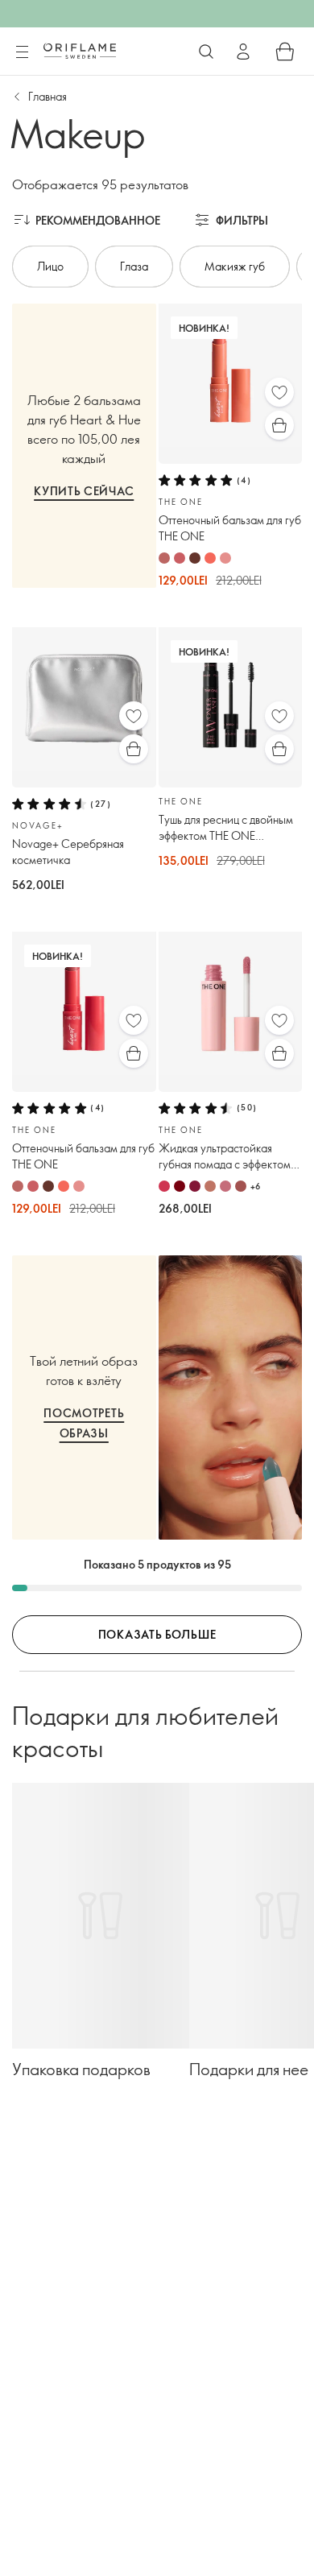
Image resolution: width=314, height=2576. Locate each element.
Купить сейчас (84, 491)
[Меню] (22, 52)
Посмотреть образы (84, 1423)
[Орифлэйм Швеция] (80, 51)
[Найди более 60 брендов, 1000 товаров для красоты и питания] (206, 52)
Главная (48, 96)
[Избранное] (279, 392)
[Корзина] (285, 52)
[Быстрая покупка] (279, 425)
